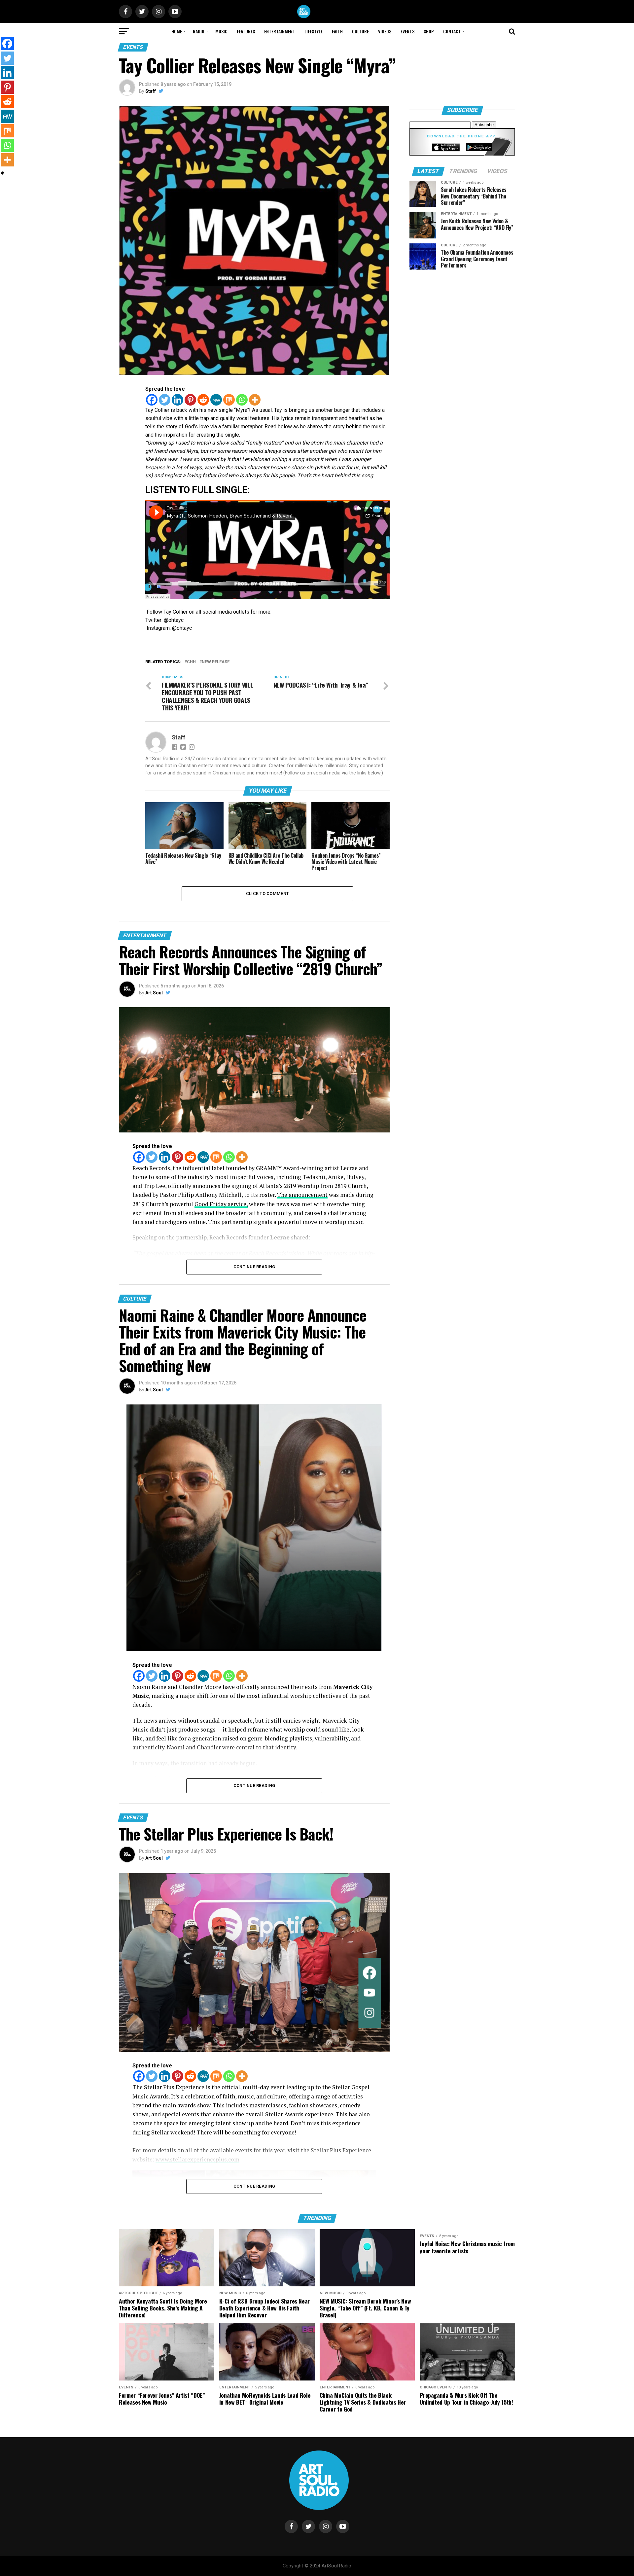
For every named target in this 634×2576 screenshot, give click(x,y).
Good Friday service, (221, 1204)
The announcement (302, 1195)
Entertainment (280, 31)
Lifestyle (314, 31)
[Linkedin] (177, 400)
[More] (255, 400)
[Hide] (3, 173)
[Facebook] (152, 400)
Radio (199, 31)
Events (407, 31)
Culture (360, 31)
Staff (151, 91)
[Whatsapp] (242, 400)
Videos (385, 31)
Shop (429, 31)
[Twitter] (165, 400)
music (221, 31)
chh (191, 662)
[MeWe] (216, 400)
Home (177, 31)
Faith (337, 31)
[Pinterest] (190, 400)
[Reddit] (203, 400)
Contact (452, 31)
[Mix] (229, 400)
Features (246, 31)
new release (216, 662)
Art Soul (154, 993)
